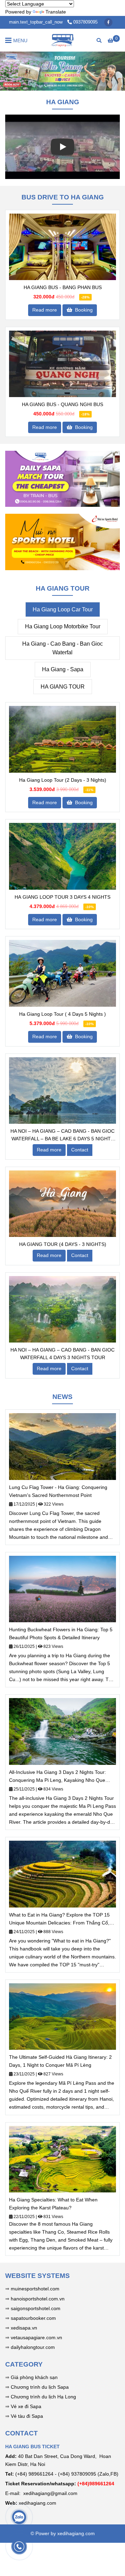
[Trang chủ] (62, 247)
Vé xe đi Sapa (26, 2406)
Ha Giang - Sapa (63, 669)
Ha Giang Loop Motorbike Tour (63, 626)
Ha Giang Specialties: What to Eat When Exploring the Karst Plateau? (53, 2204)
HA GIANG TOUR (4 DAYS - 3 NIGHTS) (63, 1244)
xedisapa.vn (24, 2328)
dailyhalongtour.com (33, 2347)
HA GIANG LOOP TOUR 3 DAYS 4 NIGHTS (62, 897)
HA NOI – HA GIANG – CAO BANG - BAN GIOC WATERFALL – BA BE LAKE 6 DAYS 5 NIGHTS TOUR (62, 1135)
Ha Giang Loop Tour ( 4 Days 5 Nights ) (62, 1014)
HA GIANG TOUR (63, 687)
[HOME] (62, 40)
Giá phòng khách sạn (34, 2377)
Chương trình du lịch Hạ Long (43, 2397)
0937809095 (85, 22)
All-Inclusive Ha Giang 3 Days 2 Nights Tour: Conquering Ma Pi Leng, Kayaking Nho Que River (57, 1777)
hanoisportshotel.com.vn (38, 2299)
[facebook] (108, 22)
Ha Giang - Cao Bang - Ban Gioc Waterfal (62, 648)
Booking (83, 310)
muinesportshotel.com (35, 2289)
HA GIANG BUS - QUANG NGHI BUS (62, 404)
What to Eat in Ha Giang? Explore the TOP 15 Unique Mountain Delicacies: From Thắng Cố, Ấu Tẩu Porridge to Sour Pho (59, 1919)
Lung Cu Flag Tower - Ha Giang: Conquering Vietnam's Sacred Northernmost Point (58, 1491)
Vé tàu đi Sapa (27, 2416)
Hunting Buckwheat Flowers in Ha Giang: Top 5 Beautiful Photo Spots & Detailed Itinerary (61, 1633)
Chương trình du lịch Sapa (40, 2387)
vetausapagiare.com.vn (36, 2337)
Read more (45, 310)
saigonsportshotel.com (36, 2308)
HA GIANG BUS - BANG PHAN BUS (63, 287)
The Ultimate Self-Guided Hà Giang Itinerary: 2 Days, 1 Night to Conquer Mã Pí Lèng (60, 2061)
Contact (80, 1150)
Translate (56, 12)
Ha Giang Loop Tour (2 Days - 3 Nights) (63, 780)
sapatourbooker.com (33, 2318)
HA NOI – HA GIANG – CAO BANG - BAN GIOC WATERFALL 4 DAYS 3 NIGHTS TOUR (62, 1354)
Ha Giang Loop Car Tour (63, 609)
